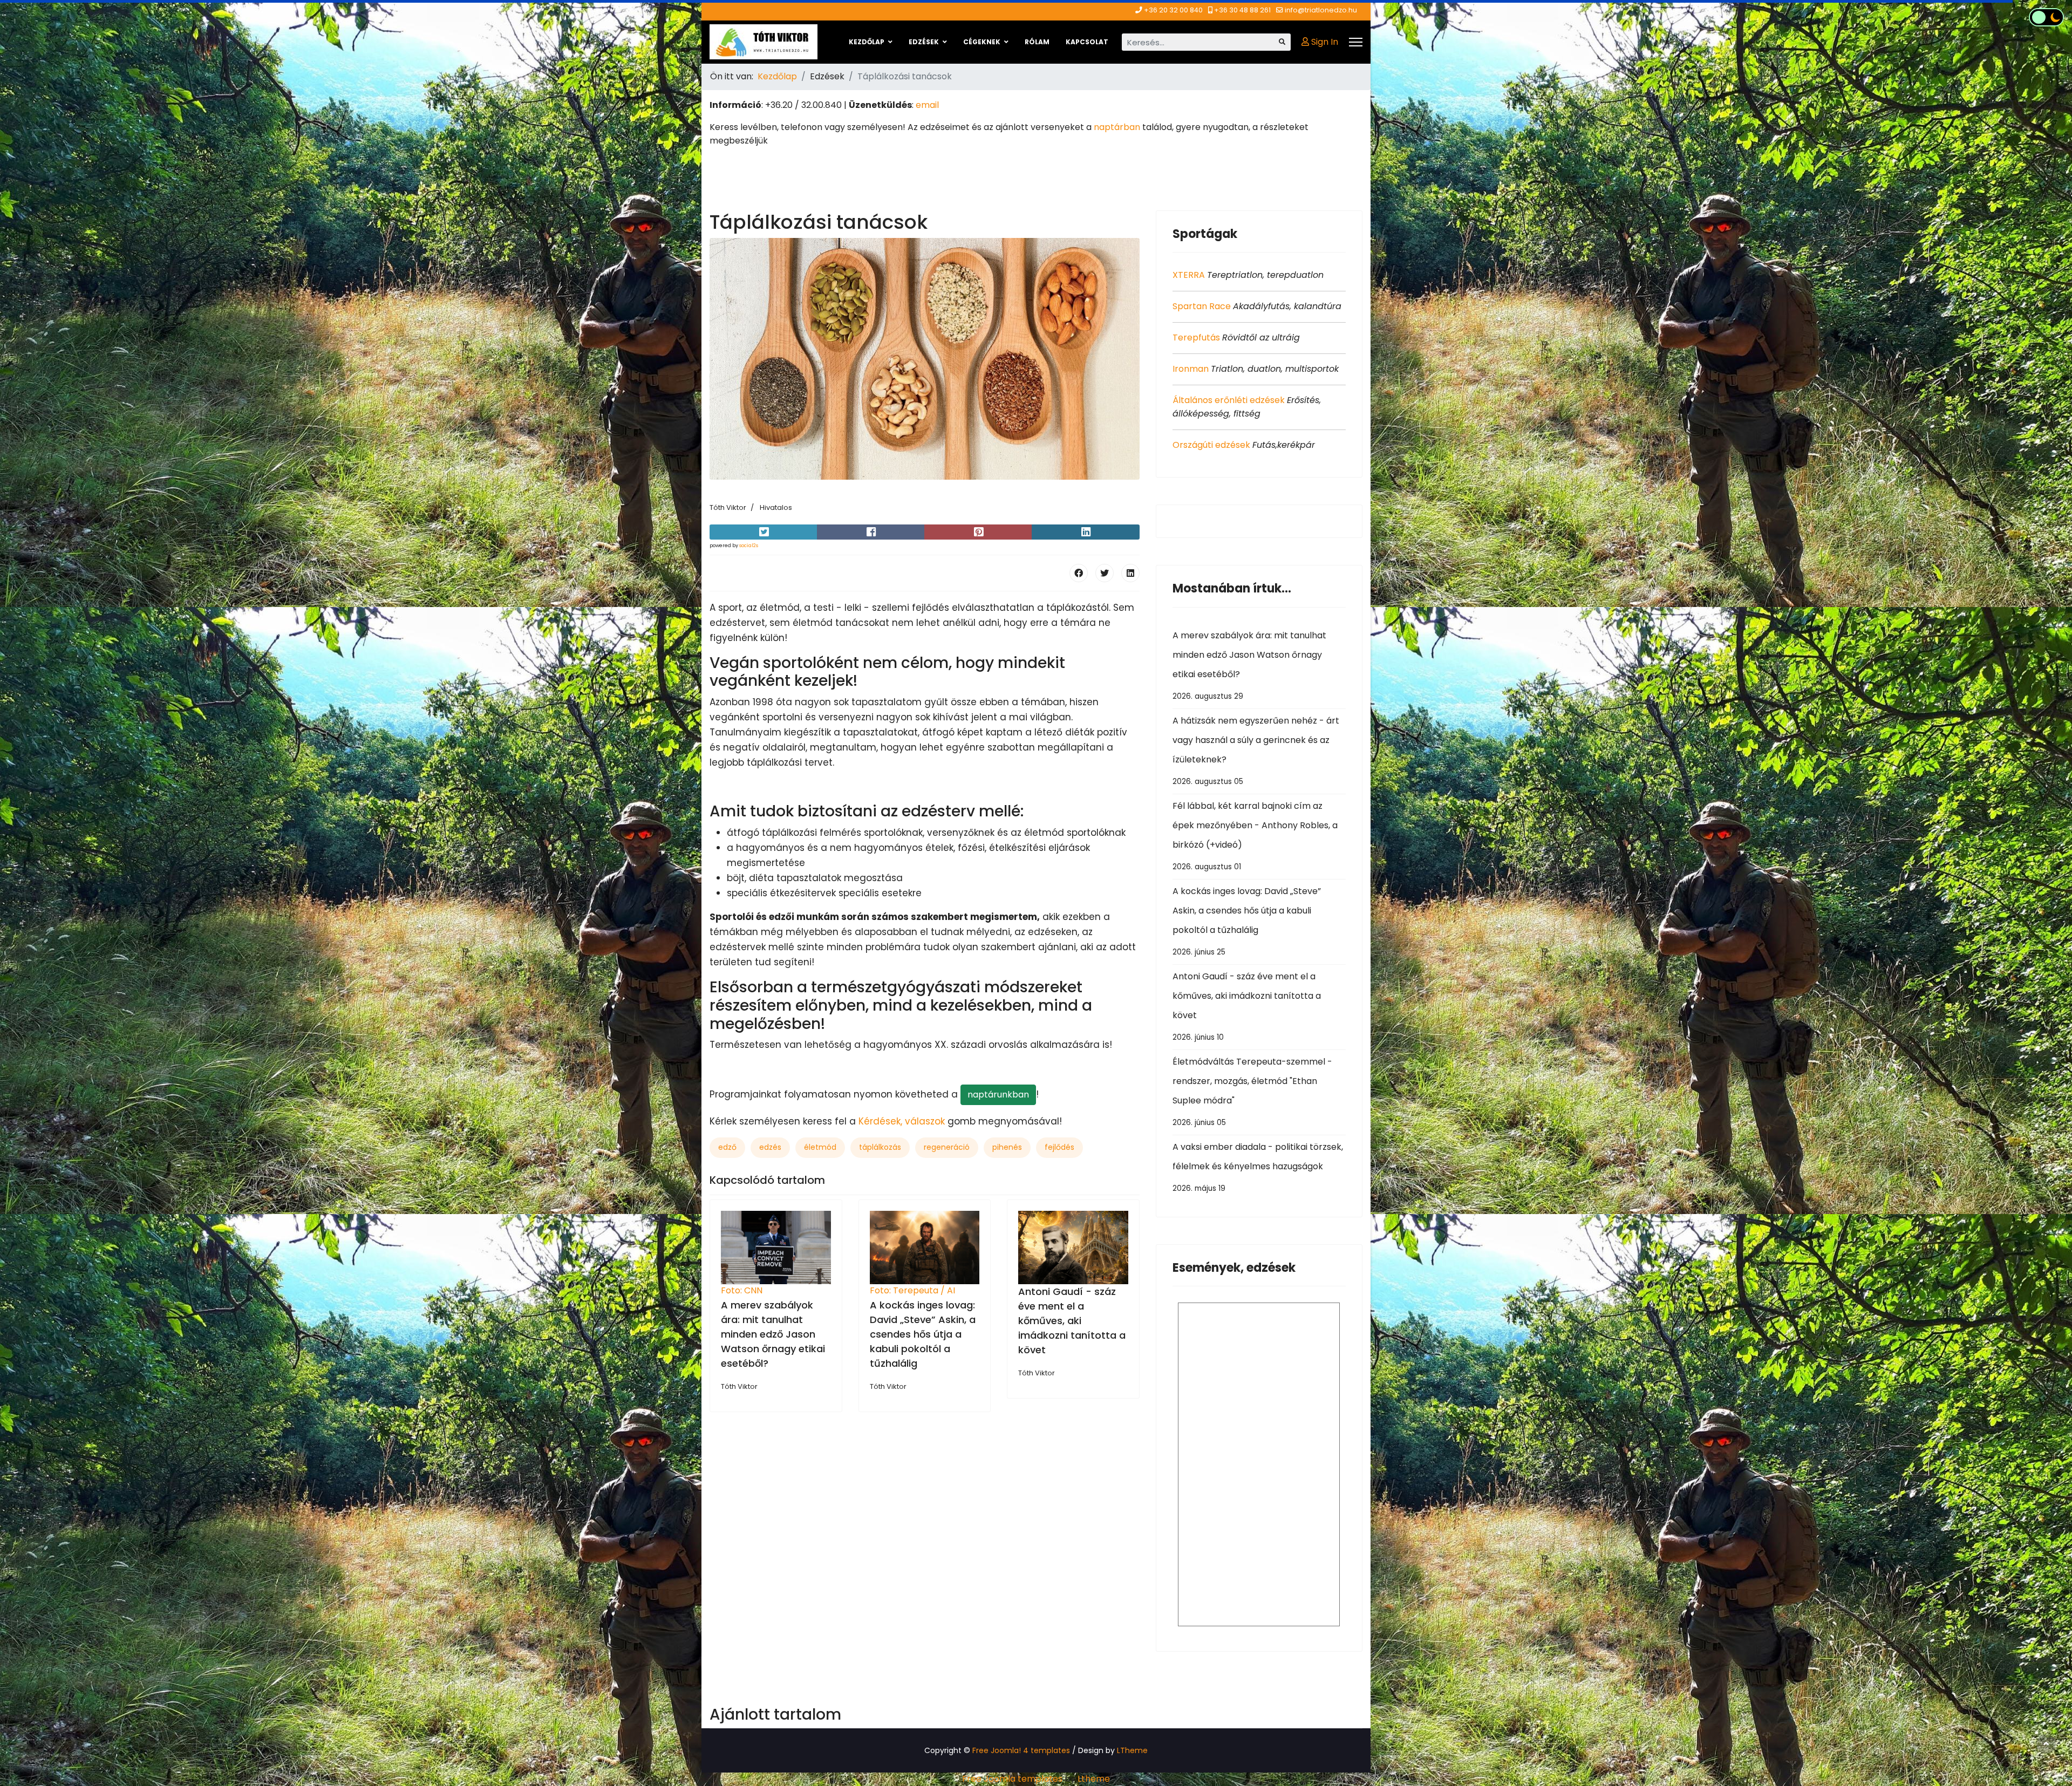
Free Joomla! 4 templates (1021, 1750)
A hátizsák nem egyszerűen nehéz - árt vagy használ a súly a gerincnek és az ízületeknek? (1256, 751)
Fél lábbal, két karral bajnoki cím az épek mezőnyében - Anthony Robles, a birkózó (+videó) (1255, 836)
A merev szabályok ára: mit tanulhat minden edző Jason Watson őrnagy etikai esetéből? (773, 1334)
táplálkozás (880, 1147)
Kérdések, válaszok (902, 1121)
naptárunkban (998, 1095)
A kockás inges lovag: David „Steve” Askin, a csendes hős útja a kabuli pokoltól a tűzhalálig (923, 1334)
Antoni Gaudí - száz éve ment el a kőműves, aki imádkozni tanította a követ (1072, 1321)
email (927, 105)
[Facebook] (1079, 573)
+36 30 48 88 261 (1242, 10)
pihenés (1007, 1147)
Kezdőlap (867, 42)
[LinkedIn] (1130, 573)
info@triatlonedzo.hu (1321, 10)
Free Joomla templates (1012, 1779)
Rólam (1037, 42)
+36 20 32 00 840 (1173, 10)
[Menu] (1356, 42)
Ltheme (1094, 1779)
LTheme (1132, 1750)
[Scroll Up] (2046, 1744)
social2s (749, 546)
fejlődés (1059, 1147)
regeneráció (947, 1147)
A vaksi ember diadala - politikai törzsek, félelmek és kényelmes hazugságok (1258, 1167)
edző (727, 1147)
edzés (770, 1147)
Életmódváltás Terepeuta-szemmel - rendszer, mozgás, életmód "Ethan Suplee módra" (1252, 1092)
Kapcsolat (1087, 42)
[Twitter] (1105, 573)
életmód (820, 1147)
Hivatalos (776, 507)
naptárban (1117, 127)
